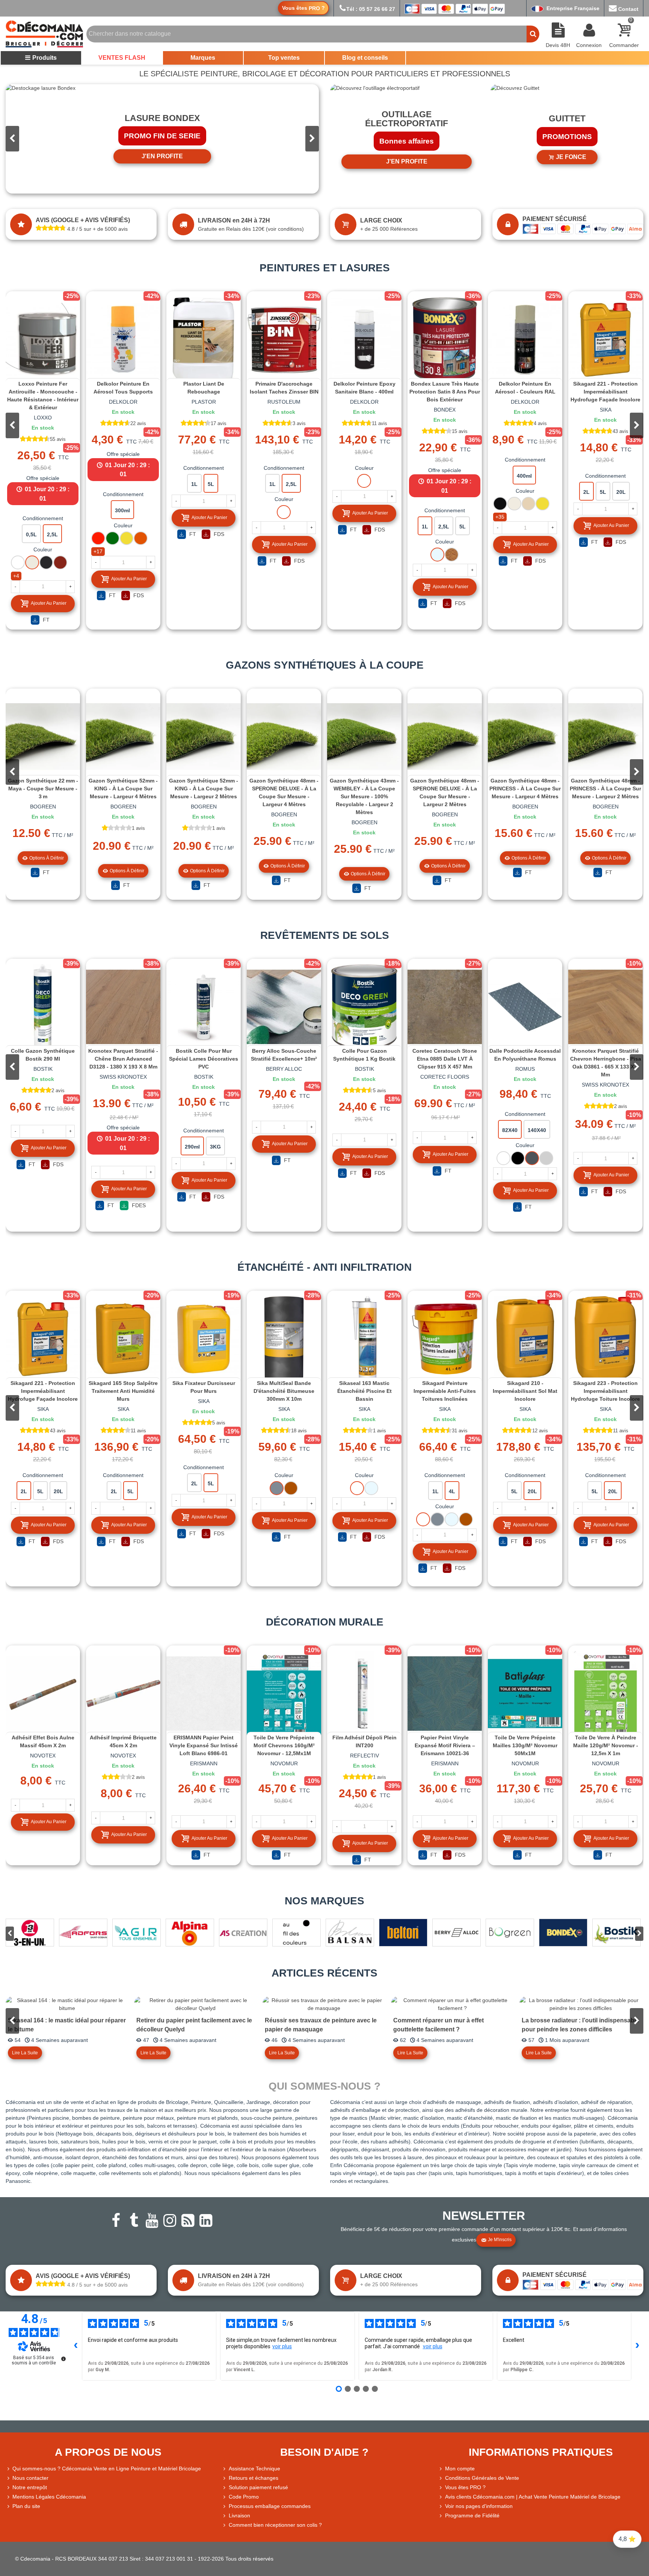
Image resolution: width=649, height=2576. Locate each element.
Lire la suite (25, 2053)
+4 (16, 576)
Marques (203, 58)
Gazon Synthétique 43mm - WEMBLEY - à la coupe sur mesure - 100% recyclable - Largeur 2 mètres (364, 796)
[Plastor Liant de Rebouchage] (204, 339)
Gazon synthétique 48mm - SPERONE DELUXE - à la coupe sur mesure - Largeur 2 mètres (445, 792)
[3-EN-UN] (30, 1933)
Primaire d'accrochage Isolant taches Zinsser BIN (284, 388)
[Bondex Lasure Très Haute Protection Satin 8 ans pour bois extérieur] (445, 339)
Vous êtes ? (303, 8)
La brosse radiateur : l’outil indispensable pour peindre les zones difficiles (580, 2025)
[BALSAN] (350, 1933)
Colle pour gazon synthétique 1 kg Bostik (364, 1055)
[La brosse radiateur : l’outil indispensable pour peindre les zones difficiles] (581, 2004)
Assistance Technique (254, 2469)
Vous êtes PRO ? (465, 2487)
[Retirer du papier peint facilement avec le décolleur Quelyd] (195, 2004)
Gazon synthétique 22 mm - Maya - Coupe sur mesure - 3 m (43, 789)
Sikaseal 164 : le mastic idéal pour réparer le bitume (67, 2025)
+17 (98, 551)
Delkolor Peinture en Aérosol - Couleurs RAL (525, 388)
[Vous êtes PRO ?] (442, 2487)
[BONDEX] (563, 1933)
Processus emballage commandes (270, 2506)
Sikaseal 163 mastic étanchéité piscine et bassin (364, 1391)
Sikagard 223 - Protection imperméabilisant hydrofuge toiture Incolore (605, 1391)
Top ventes (284, 58)
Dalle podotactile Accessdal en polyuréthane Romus (525, 1055)
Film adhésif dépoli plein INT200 (364, 1741)
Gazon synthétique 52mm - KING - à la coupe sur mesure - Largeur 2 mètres (204, 789)
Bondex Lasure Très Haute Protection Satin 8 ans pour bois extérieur (445, 392)
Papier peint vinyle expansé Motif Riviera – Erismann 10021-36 (445, 1745)
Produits (45, 58)
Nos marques (324, 1901)
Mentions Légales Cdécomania (49, 2497)
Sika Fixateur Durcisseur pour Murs (204, 1387)
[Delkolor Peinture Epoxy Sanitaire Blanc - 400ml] (364, 339)
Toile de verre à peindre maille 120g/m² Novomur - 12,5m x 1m (606, 1745)
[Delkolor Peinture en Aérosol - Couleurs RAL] (525, 339)
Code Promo (244, 2497)
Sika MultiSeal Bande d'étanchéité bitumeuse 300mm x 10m (284, 1391)
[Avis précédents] (76, 2346)
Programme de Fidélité (472, 2515)
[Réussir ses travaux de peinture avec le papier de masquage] (324, 2004)
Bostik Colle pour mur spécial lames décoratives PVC (204, 1059)
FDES (138, 1205)
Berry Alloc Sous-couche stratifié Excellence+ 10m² (284, 1055)
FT (45, 620)
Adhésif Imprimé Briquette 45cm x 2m (123, 1741)
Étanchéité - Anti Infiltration (324, 1267)
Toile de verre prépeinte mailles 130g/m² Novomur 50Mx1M (525, 1745)
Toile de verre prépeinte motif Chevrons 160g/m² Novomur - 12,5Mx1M (284, 1745)
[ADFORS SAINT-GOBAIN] (83, 1933)
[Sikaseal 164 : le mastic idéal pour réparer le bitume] (67, 2004)
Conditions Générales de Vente (482, 2478)
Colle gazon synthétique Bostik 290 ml (43, 1055)
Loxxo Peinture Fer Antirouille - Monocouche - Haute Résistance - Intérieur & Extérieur (43, 396)
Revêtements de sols (325, 935)
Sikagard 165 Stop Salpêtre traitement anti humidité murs (123, 1391)
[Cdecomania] (44, 34)
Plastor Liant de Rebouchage (204, 388)
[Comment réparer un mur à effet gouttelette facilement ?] (452, 2004)
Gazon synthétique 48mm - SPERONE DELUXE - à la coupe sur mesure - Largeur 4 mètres (284, 792)
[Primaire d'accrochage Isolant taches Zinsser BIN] (284, 339)
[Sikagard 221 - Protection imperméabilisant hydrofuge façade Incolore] (605, 339)
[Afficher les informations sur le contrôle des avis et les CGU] (63, 2359)
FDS (138, 595)
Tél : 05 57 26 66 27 (371, 9)
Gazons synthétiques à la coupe (325, 665)
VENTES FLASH (122, 58)
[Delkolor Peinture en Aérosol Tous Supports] (123, 339)
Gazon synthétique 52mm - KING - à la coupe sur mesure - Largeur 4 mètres (123, 789)
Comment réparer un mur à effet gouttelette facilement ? (438, 2025)
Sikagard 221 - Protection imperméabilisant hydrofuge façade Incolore (605, 392)
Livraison (239, 2515)
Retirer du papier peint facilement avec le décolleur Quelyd (194, 2025)
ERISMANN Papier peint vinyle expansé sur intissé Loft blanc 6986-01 (204, 1745)
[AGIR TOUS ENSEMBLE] (137, 1933)
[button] (312, 139)
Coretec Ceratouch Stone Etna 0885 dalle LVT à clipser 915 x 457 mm (445, 1059)
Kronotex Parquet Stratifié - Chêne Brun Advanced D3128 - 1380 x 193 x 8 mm (123, 1059)
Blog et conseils (365, 58)
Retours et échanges (254, 2478)
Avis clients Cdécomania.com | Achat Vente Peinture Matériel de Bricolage (533, 2497)
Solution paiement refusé (258, 2487)
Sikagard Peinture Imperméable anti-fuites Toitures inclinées (445, 1391)
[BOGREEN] (510, 1933)
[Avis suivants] (637, 2346)
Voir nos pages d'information (479, 2506)
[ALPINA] (190, 1933)
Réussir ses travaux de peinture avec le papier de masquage (321, 2025)
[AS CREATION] (243, 1933)
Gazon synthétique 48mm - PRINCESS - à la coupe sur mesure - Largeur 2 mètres (605, 789)
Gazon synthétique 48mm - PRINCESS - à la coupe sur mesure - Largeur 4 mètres (525, 789)
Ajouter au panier (49, 603)
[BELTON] (403, 1933)
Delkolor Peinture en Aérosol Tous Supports (123, 388)
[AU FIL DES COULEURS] (297, 1933)
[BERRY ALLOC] (457, 1933)
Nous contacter (30, 2478)
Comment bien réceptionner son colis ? (275, 2525)
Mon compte (460, 2469)
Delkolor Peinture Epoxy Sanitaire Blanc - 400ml (364, 388)
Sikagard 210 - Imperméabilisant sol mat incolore (525, 1391)
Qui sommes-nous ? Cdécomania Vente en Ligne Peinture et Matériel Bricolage (107, 2469)
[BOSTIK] (617, 1933)
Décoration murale (325, 1622)
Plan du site (26, 2506)
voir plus (282, 2346)
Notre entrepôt (30, 2487)
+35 (500, 517)
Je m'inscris (500, 2240)
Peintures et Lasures (325, 268)
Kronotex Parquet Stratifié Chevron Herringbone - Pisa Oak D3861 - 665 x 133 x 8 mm (606, 1063)
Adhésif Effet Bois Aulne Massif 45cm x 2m (43, 1741)
